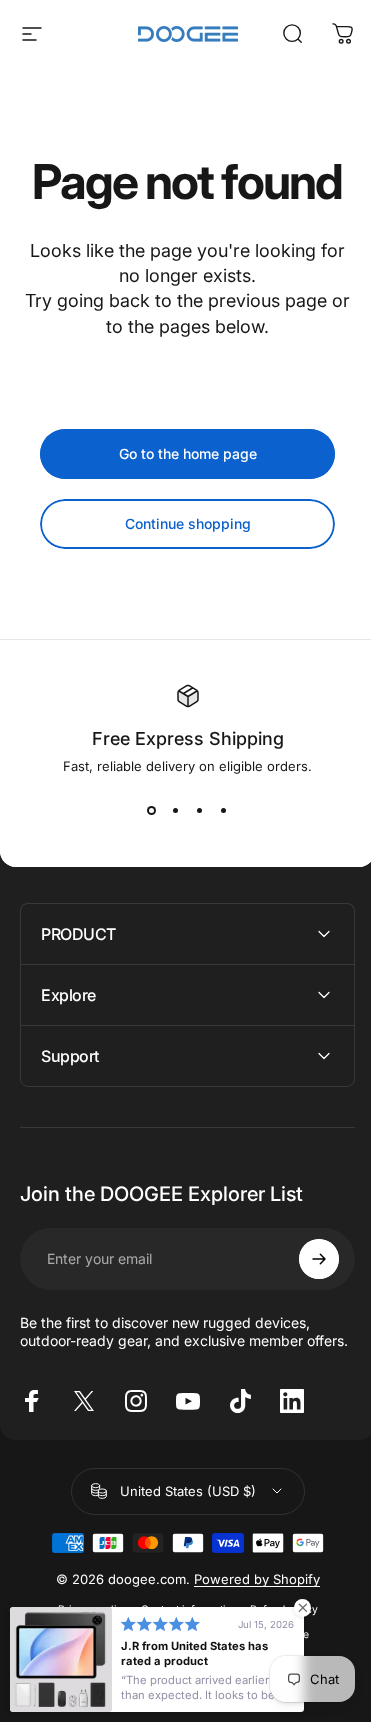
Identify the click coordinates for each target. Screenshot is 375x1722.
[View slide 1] (152, 810)
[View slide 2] (176, 810)
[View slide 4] (224, 810)
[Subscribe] (304, 1259)
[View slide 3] (200, 810)
